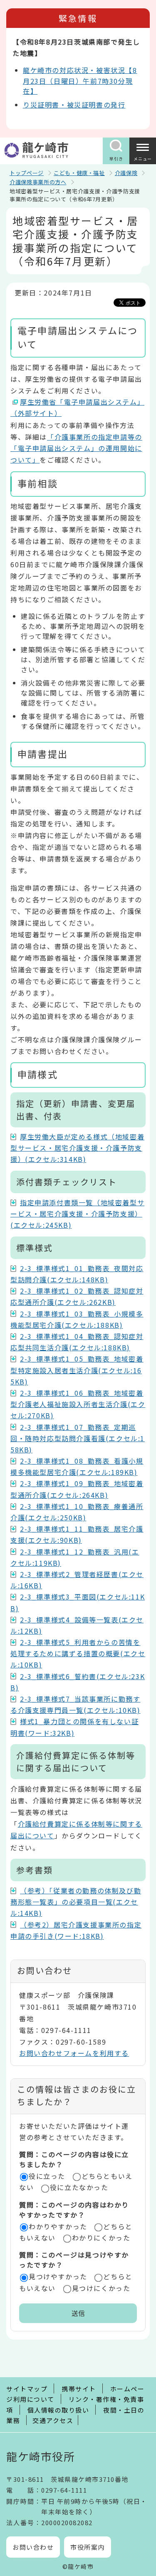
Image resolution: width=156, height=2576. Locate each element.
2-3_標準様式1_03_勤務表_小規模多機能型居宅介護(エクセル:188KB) (77, 1319)
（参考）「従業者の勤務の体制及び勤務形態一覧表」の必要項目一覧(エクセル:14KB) (76, 1902)
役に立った (47, 2176)
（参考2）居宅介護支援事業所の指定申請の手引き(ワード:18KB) (76, 1930)
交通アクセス (53, 2420)
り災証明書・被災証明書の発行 (74, 105)
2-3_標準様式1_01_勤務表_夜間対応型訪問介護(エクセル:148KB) (77, 1274)
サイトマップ (27, 2389)
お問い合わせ (33, 2547)
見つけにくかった (101, 2288)
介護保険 (126, 173)
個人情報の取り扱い (58, 2410)
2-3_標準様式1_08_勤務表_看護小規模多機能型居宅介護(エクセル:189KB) (77, 1466)
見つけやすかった (58, 2276)
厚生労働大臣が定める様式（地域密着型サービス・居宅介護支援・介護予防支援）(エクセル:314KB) (77, 1148)
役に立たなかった (79, 2187)
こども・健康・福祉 (79, 173)
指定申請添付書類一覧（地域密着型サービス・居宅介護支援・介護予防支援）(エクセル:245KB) (77, 1214)
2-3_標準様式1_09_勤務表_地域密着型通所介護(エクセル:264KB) (77, 1489)
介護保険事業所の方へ (38, 182)
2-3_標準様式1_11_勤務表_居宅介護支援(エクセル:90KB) (77, 1534)
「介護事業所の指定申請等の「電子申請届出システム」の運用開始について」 (76, 448)
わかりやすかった (58, 2226)
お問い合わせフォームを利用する (74, 2053)
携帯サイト (79, 2389)
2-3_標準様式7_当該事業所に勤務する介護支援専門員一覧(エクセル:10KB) (76, 1704)
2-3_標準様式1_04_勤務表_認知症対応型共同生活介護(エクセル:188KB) (77, 1342)
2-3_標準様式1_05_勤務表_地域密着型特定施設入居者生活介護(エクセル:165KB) (77, 1370)
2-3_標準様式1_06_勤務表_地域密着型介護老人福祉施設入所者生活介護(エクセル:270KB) (78, 1404)
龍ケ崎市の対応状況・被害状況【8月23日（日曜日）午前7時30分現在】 (80, 80)
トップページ (27, 173)
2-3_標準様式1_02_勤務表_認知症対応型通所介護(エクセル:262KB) (77, 1296)
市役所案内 (88, 2547)
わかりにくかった (101, 2238)
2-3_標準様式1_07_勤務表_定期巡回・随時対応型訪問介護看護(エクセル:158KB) (78, 1438)
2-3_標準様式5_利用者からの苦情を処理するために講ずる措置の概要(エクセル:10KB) (78, 1653)
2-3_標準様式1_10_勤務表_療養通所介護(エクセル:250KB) (77, 1512)
